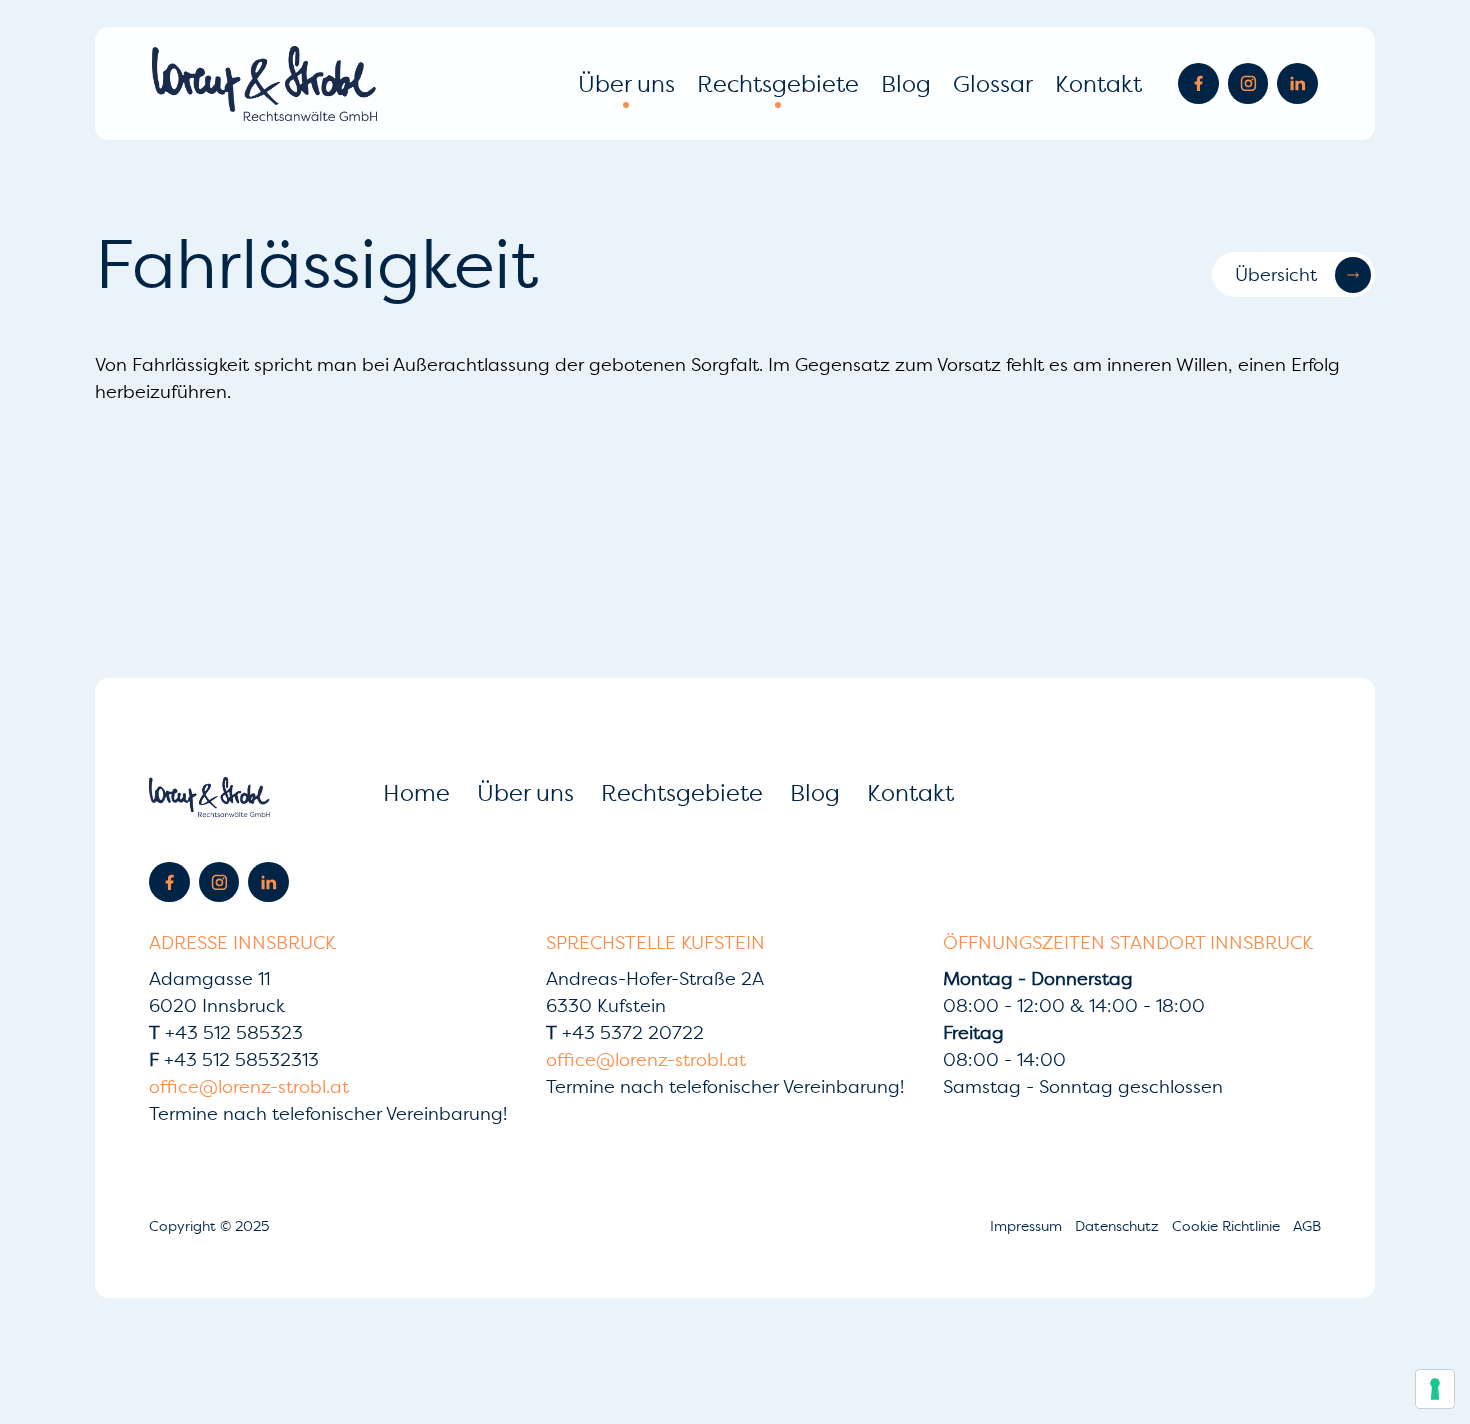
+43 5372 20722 (625, 1032)
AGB (1307, 1226)
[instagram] (1248, 83)
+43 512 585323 (226, 1032)
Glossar (993, 83)
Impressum (1028, 1226)
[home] (264, 83)
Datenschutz (1119, 1226)
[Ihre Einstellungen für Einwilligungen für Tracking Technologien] (1435, 1389)
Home (416, 792)
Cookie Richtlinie (1228, 1226)
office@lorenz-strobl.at (249, 1086)
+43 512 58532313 (234, 1059)
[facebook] (1198, 83)
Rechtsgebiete (778, 83)
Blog (906, 83)
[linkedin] (1297, 83)
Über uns (626, 83)
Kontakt (1098, 83)
